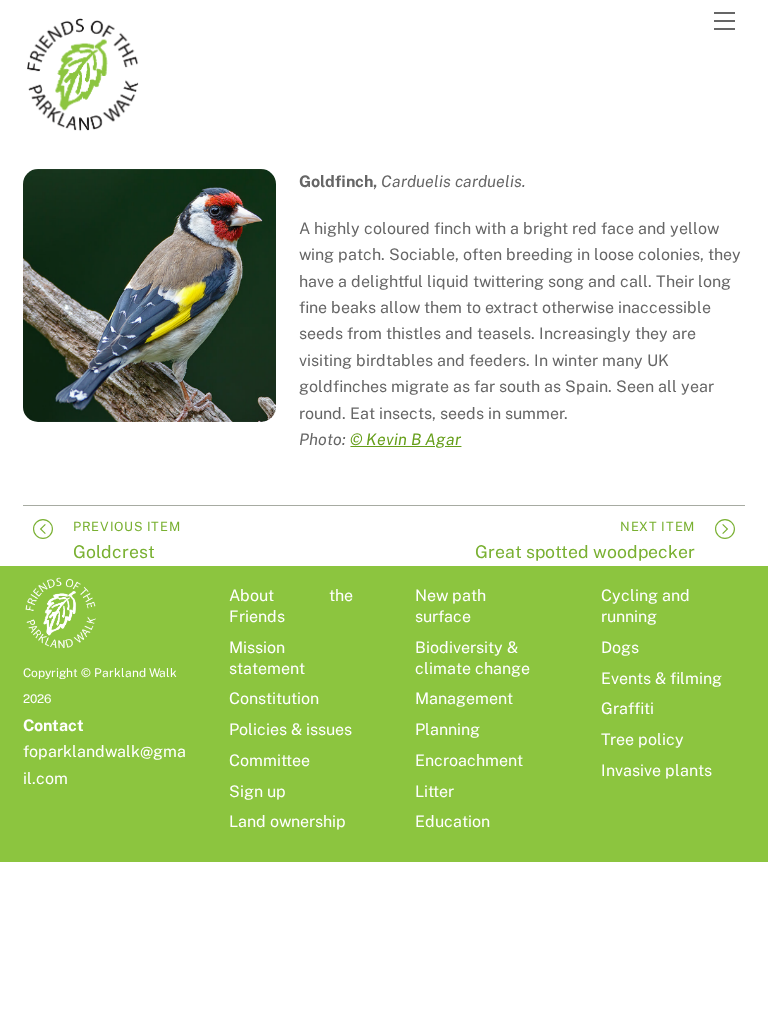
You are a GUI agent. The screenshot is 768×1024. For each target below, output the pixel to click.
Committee (269, 760)
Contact (53, 725)
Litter (434, 791)
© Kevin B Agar (405, 439)
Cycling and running (645, 606)
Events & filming (661, 678)
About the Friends (291, 606)
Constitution (274, 698)
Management (464, 698)
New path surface (450, 606)
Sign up (257, 791)
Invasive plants (656, 770)
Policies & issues (290, 729)
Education (452, 821)
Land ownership (287, 821)
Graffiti (627, 708)
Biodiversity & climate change (472, 658)
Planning (447, 729)
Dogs (620, 647)
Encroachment (469, 760)
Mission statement (267, 658)
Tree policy (642, 739)
